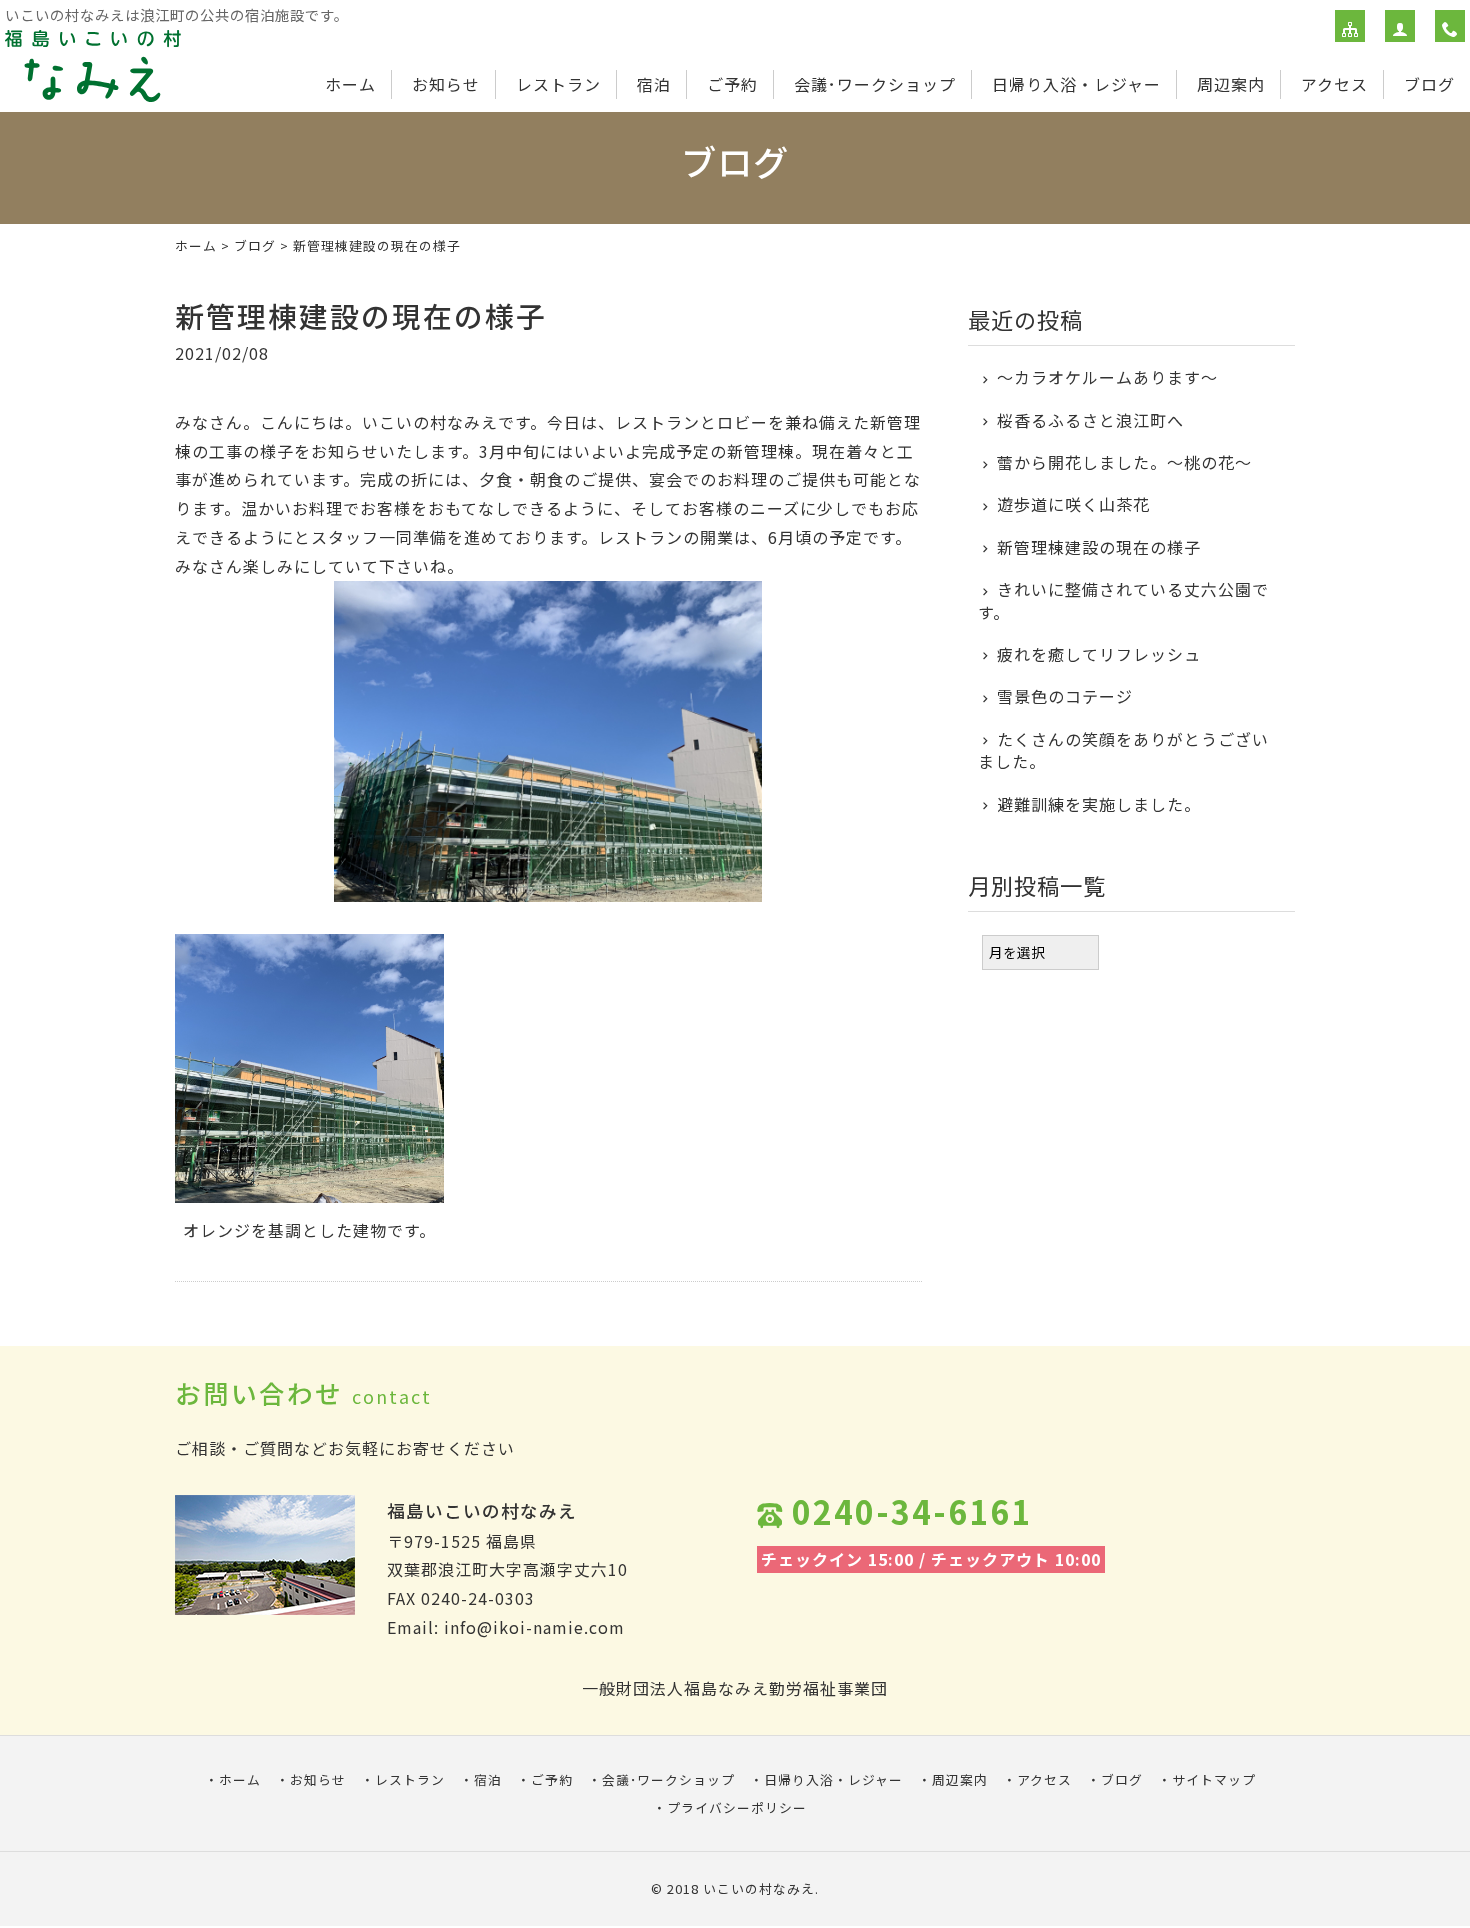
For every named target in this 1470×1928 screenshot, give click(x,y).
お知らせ (446, 84)
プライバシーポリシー (737, 1807)
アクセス (1334, 84)
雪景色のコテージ (1065, 696)
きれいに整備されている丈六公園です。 (1123, 600)
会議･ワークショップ (875, 84)
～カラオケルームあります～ (1107, 377)
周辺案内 (1231, 84)
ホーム (350, 84)
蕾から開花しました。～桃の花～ (1124, 462)
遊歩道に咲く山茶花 (1073, 504)
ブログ (1429, 84)
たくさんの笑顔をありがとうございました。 (1123, 750)
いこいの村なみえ (759, 1888)
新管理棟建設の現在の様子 (1107, 547)
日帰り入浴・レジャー (1076, 84)
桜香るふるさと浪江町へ (1107, 420)
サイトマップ (1214, 1779)
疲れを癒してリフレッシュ (1099, 654)
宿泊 (654, 84)
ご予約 (732, 84)
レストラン (558, 84)
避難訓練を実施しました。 (1099, 804)
